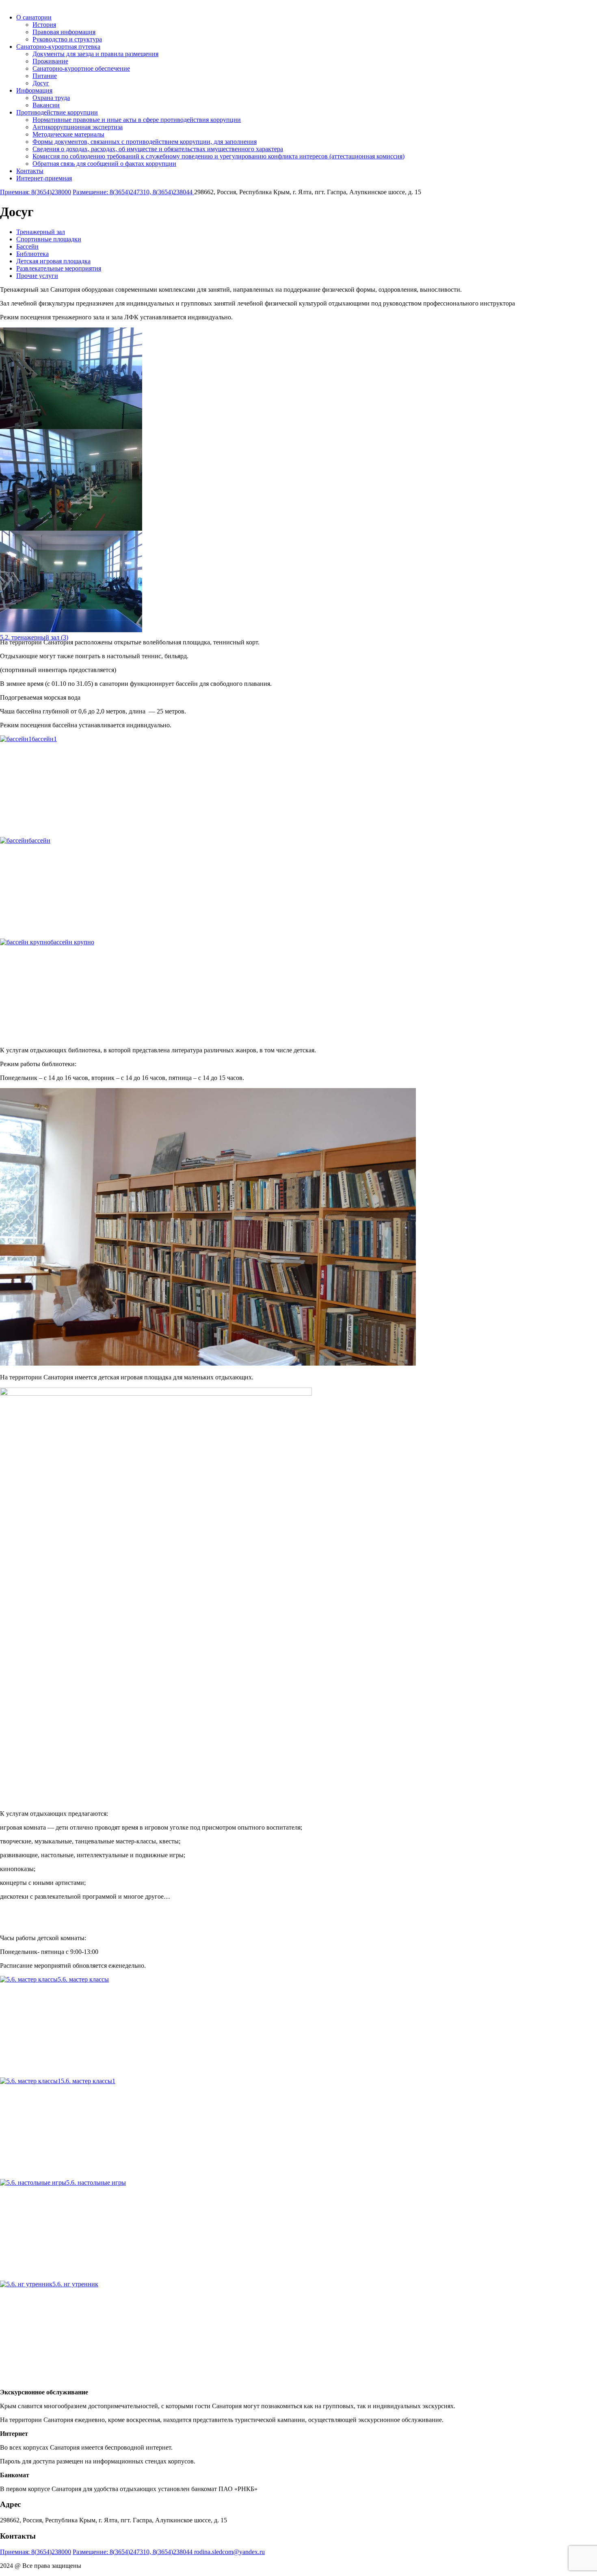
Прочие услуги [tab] (37, 276)
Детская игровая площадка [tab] (53, 261)
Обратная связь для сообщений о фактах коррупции (104, 164)
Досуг (41, 83)
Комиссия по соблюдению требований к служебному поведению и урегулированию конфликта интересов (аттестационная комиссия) (218, 156)
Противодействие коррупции (57, 112)
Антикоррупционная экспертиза (78, 127)
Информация (34, 90)
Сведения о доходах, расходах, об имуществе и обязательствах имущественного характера (158, 149)
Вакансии (46, 105)
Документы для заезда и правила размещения (95, 54)
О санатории (34, 17)
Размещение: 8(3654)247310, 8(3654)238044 (133, 192)
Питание (45, 76)
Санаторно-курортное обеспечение (81, 68)
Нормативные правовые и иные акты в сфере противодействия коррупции (137, 120)
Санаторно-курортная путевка (58, 47)
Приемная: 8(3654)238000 (36, 192)
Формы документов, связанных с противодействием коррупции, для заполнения (145, 142)
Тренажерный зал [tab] (41, 232)
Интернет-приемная (44, 178)
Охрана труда (51, 98)
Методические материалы (68, 134)
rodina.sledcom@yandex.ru (229, 2552)
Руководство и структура (67, 39)
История (44, 25)
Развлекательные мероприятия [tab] (59, 268)
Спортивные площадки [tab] (49, 239)
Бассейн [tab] (27, 246)
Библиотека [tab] (32, 254)
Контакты (30, 171)
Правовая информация (64, 32)
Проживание (50, 61)
